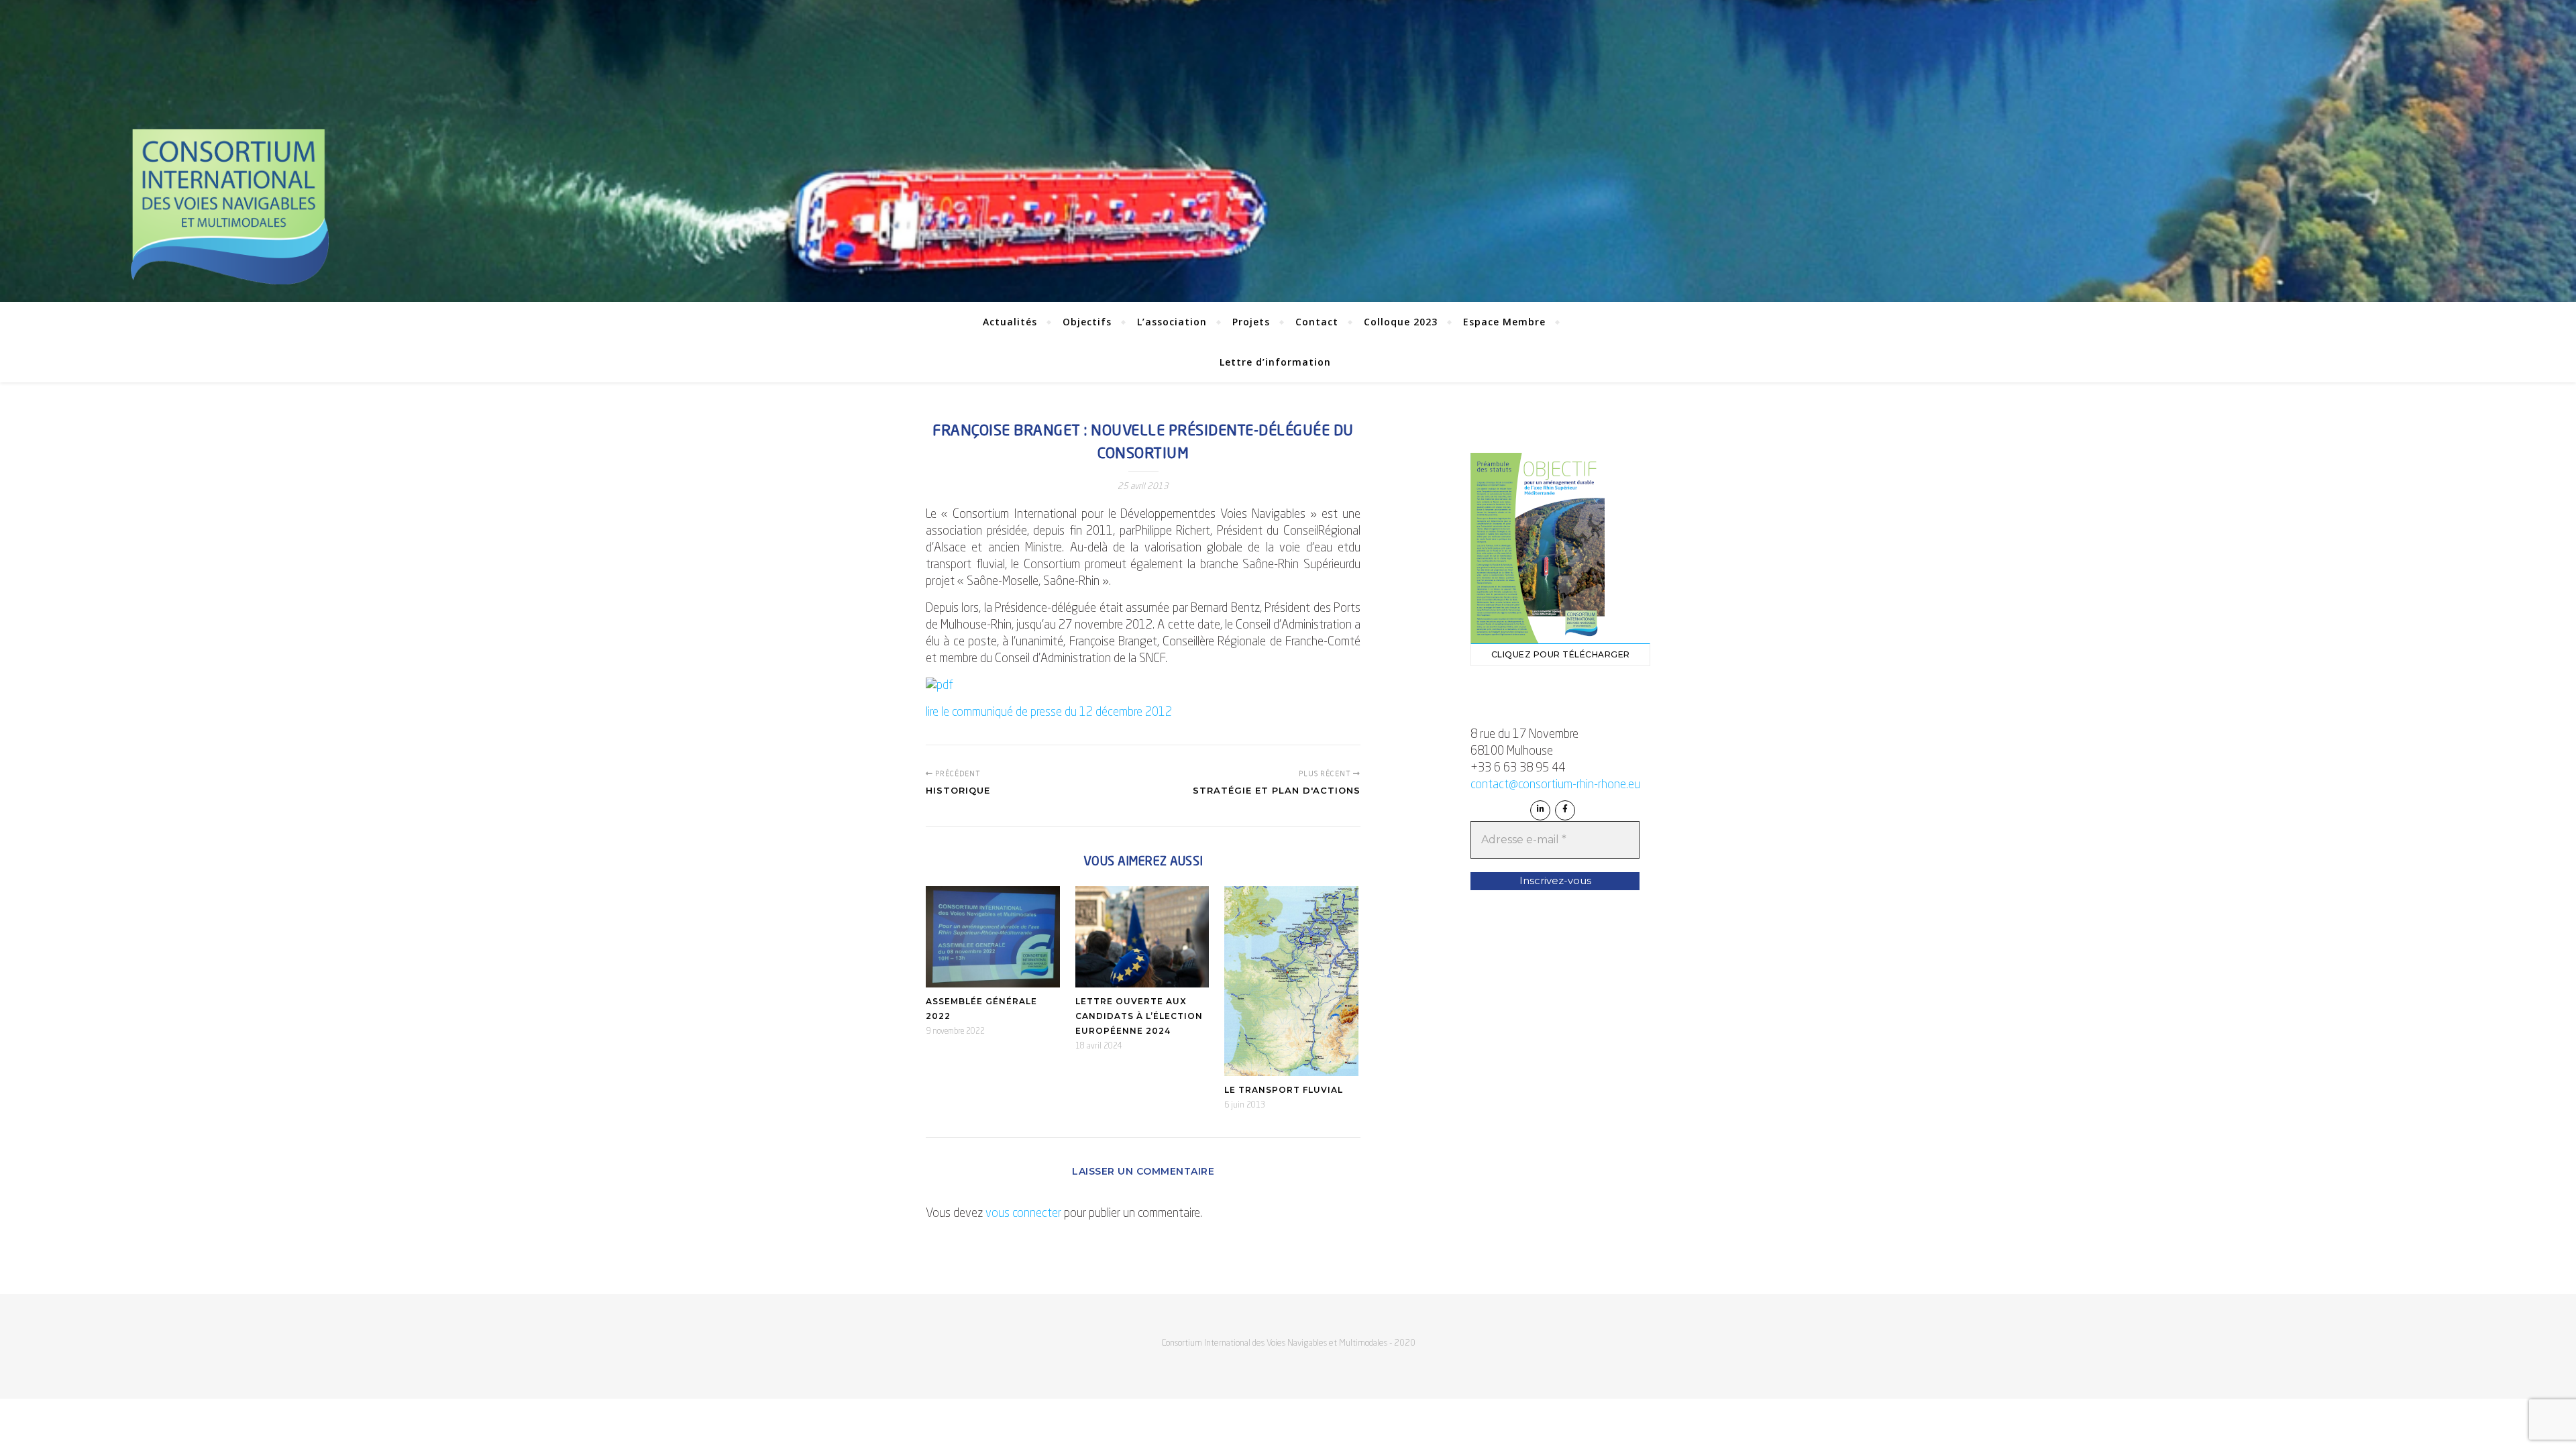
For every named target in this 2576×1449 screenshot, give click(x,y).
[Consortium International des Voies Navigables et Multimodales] (229, 207)
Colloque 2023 (1401, 322)
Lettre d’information (1275, 362)
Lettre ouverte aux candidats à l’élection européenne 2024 (1139, 1016)
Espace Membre (1504, 322)
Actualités (1010, 322)
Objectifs (1087, 322)
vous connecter (1023, 1214)
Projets (1251, 322)
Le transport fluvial (1284, 1090)
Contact (1317, 322)
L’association (1172, 322)
